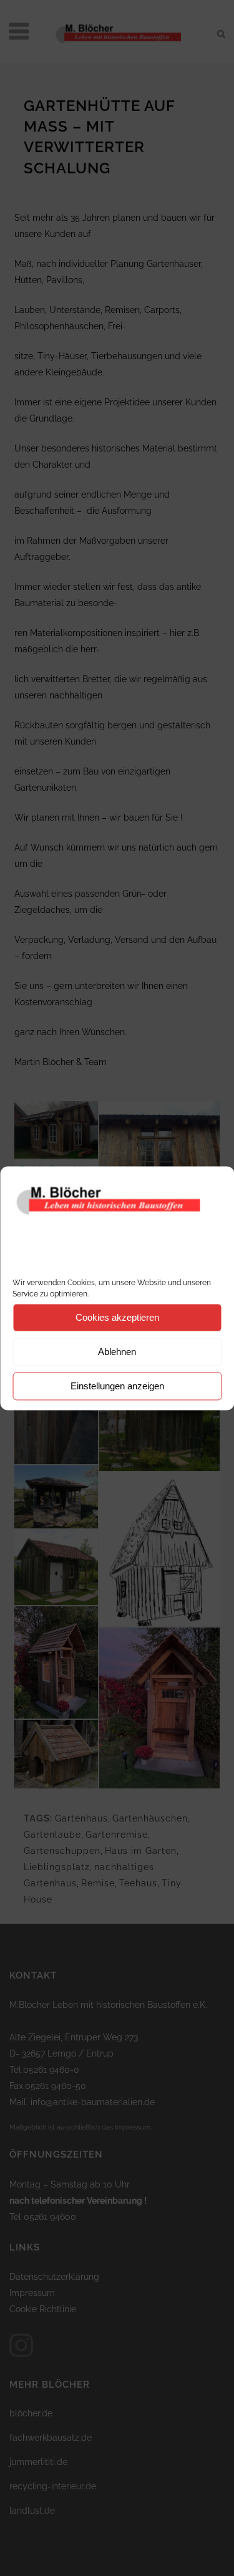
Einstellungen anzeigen (117, 1386)
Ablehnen (117, 1352)
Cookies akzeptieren (117, 1317)
